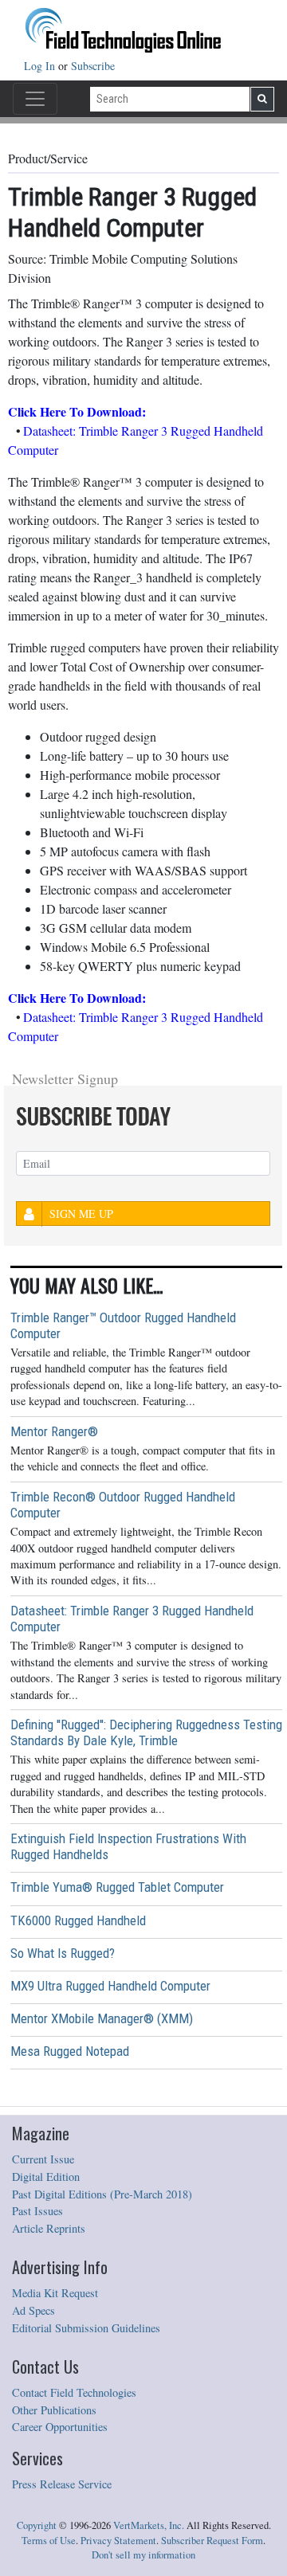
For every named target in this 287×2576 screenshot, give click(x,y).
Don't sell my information (143, 2555)
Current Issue (43, 2159)
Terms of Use (49, 2541)
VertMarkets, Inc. (149, 2525)
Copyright (37, 2525)
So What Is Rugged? (63, 1953)
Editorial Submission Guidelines (86, 2328)
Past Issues (37, 2211)
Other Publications (54, 2410)
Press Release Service (62, 2484)
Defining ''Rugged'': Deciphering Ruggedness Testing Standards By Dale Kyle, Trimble (146, 1732)
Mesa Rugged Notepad (70, 2051)
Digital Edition (46, 2177)
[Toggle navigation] (35, 99)
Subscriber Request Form (212, 2541)
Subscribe (93, 66)
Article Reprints (49, 2228)
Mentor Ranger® (54, 1431)
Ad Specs (33, 2310)
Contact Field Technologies (74, 2392)
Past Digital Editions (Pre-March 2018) (102, 2194)
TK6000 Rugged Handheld (78, 1920)
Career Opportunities (60, 2427)
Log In (41, 66)
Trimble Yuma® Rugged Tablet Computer (117, 1887)
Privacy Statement (118, 2541)
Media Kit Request (55, 2293)
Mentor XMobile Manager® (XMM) (102, 2018)
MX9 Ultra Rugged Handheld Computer (110, 1986)
